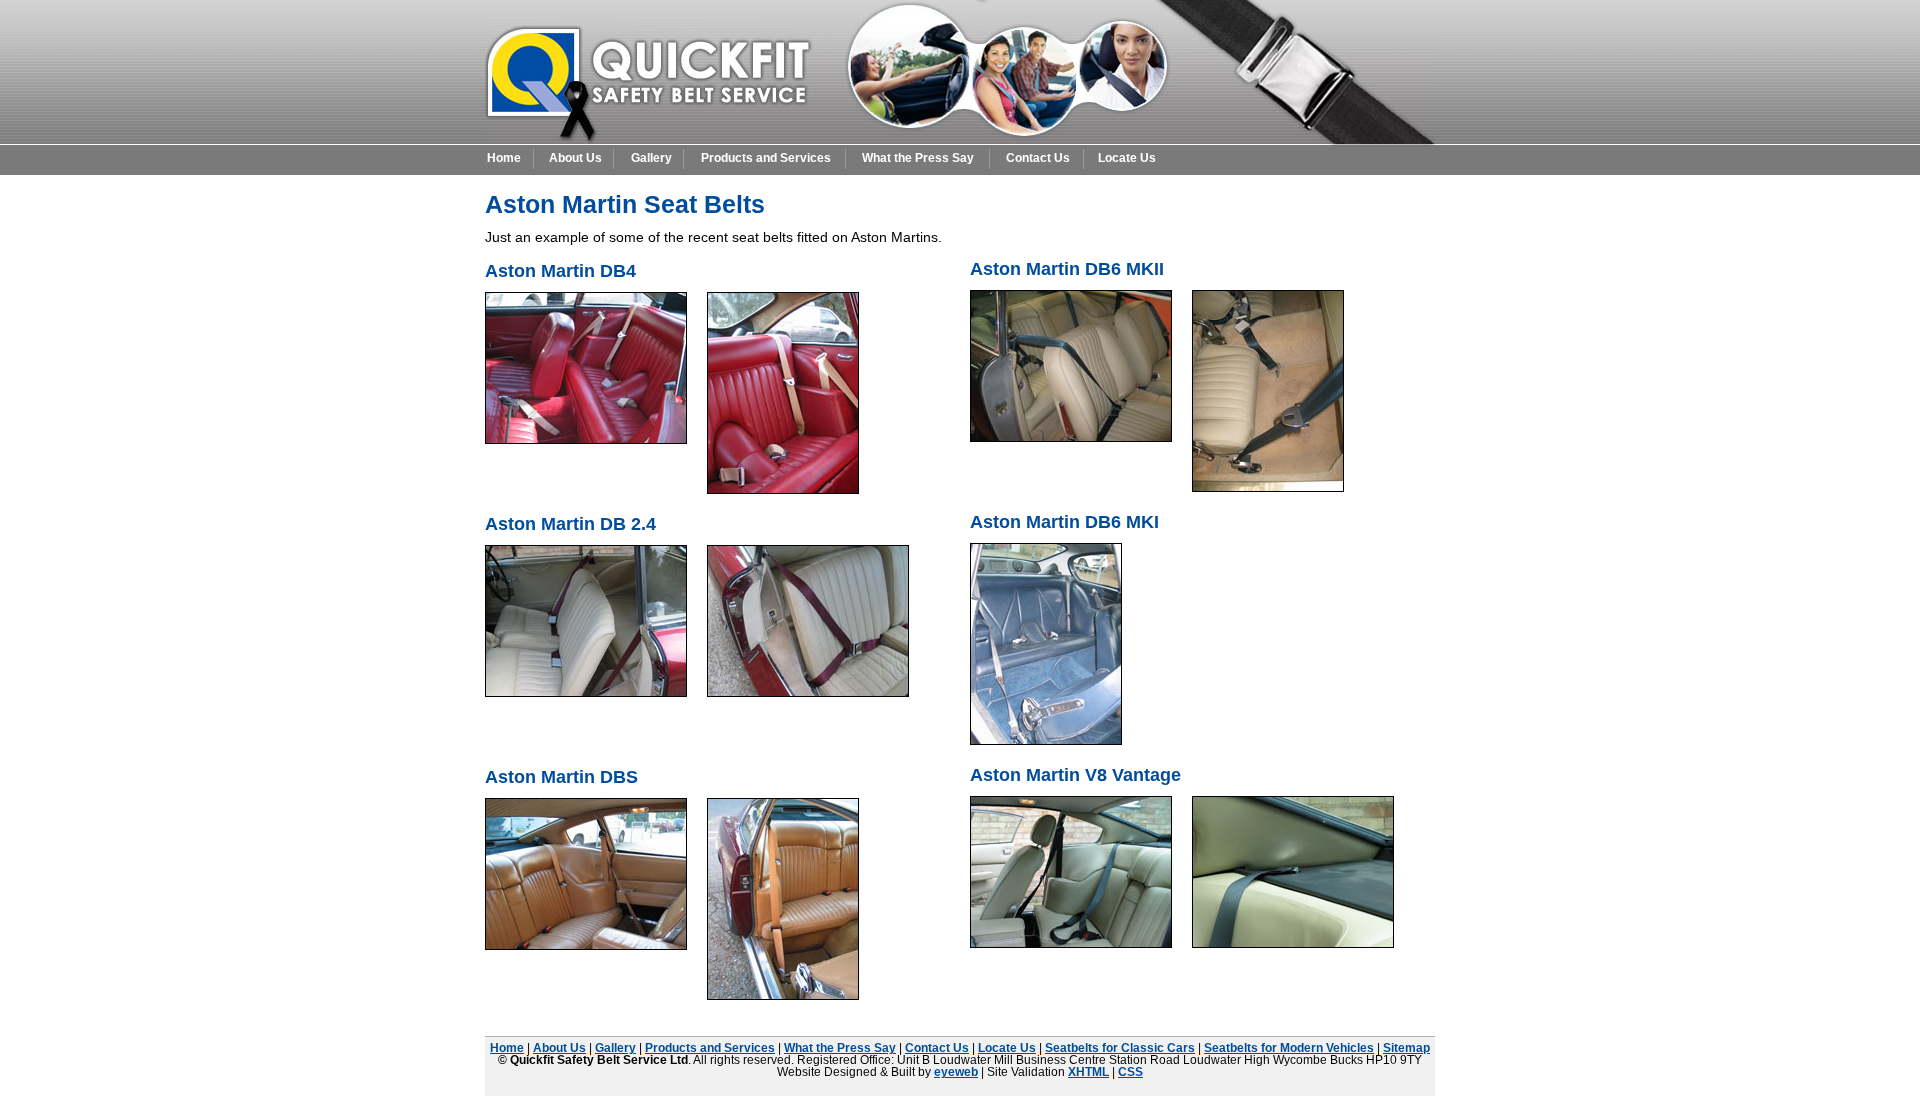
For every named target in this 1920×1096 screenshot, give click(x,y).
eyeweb (956, 1072)
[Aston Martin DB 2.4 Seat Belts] (586, 691)
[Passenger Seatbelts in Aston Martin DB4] (783, 488)
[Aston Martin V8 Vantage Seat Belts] (1071, 942)
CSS (1130, 1072)
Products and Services (766, 158)
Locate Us (1127, 158)
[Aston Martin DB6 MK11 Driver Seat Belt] (1071, 436)
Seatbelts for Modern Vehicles (1289, 1048)
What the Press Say (918, 158)
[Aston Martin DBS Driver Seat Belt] (783, 994)
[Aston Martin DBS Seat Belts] (586, 944)
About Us (575, 158)
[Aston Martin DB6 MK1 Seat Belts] (1046, 739)
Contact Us (1038, 158)
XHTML (1088, 1072)
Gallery (651, 158)
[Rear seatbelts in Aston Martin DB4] (586, 438)
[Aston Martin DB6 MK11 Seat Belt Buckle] (1268, 486)
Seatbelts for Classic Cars (1120, 1048)
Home (504, 158)
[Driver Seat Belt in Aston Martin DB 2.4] (808, 691)
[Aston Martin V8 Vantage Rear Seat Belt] (1293, 942)
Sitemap (1406, 1048)
